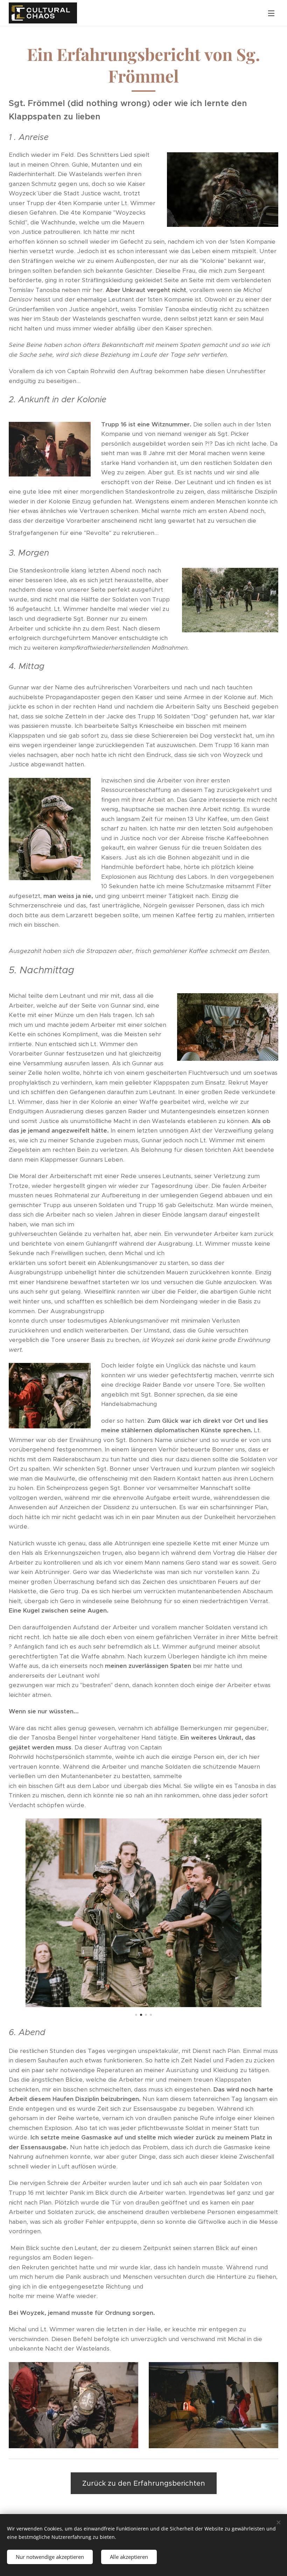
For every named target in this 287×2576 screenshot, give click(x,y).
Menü (271, 13)
